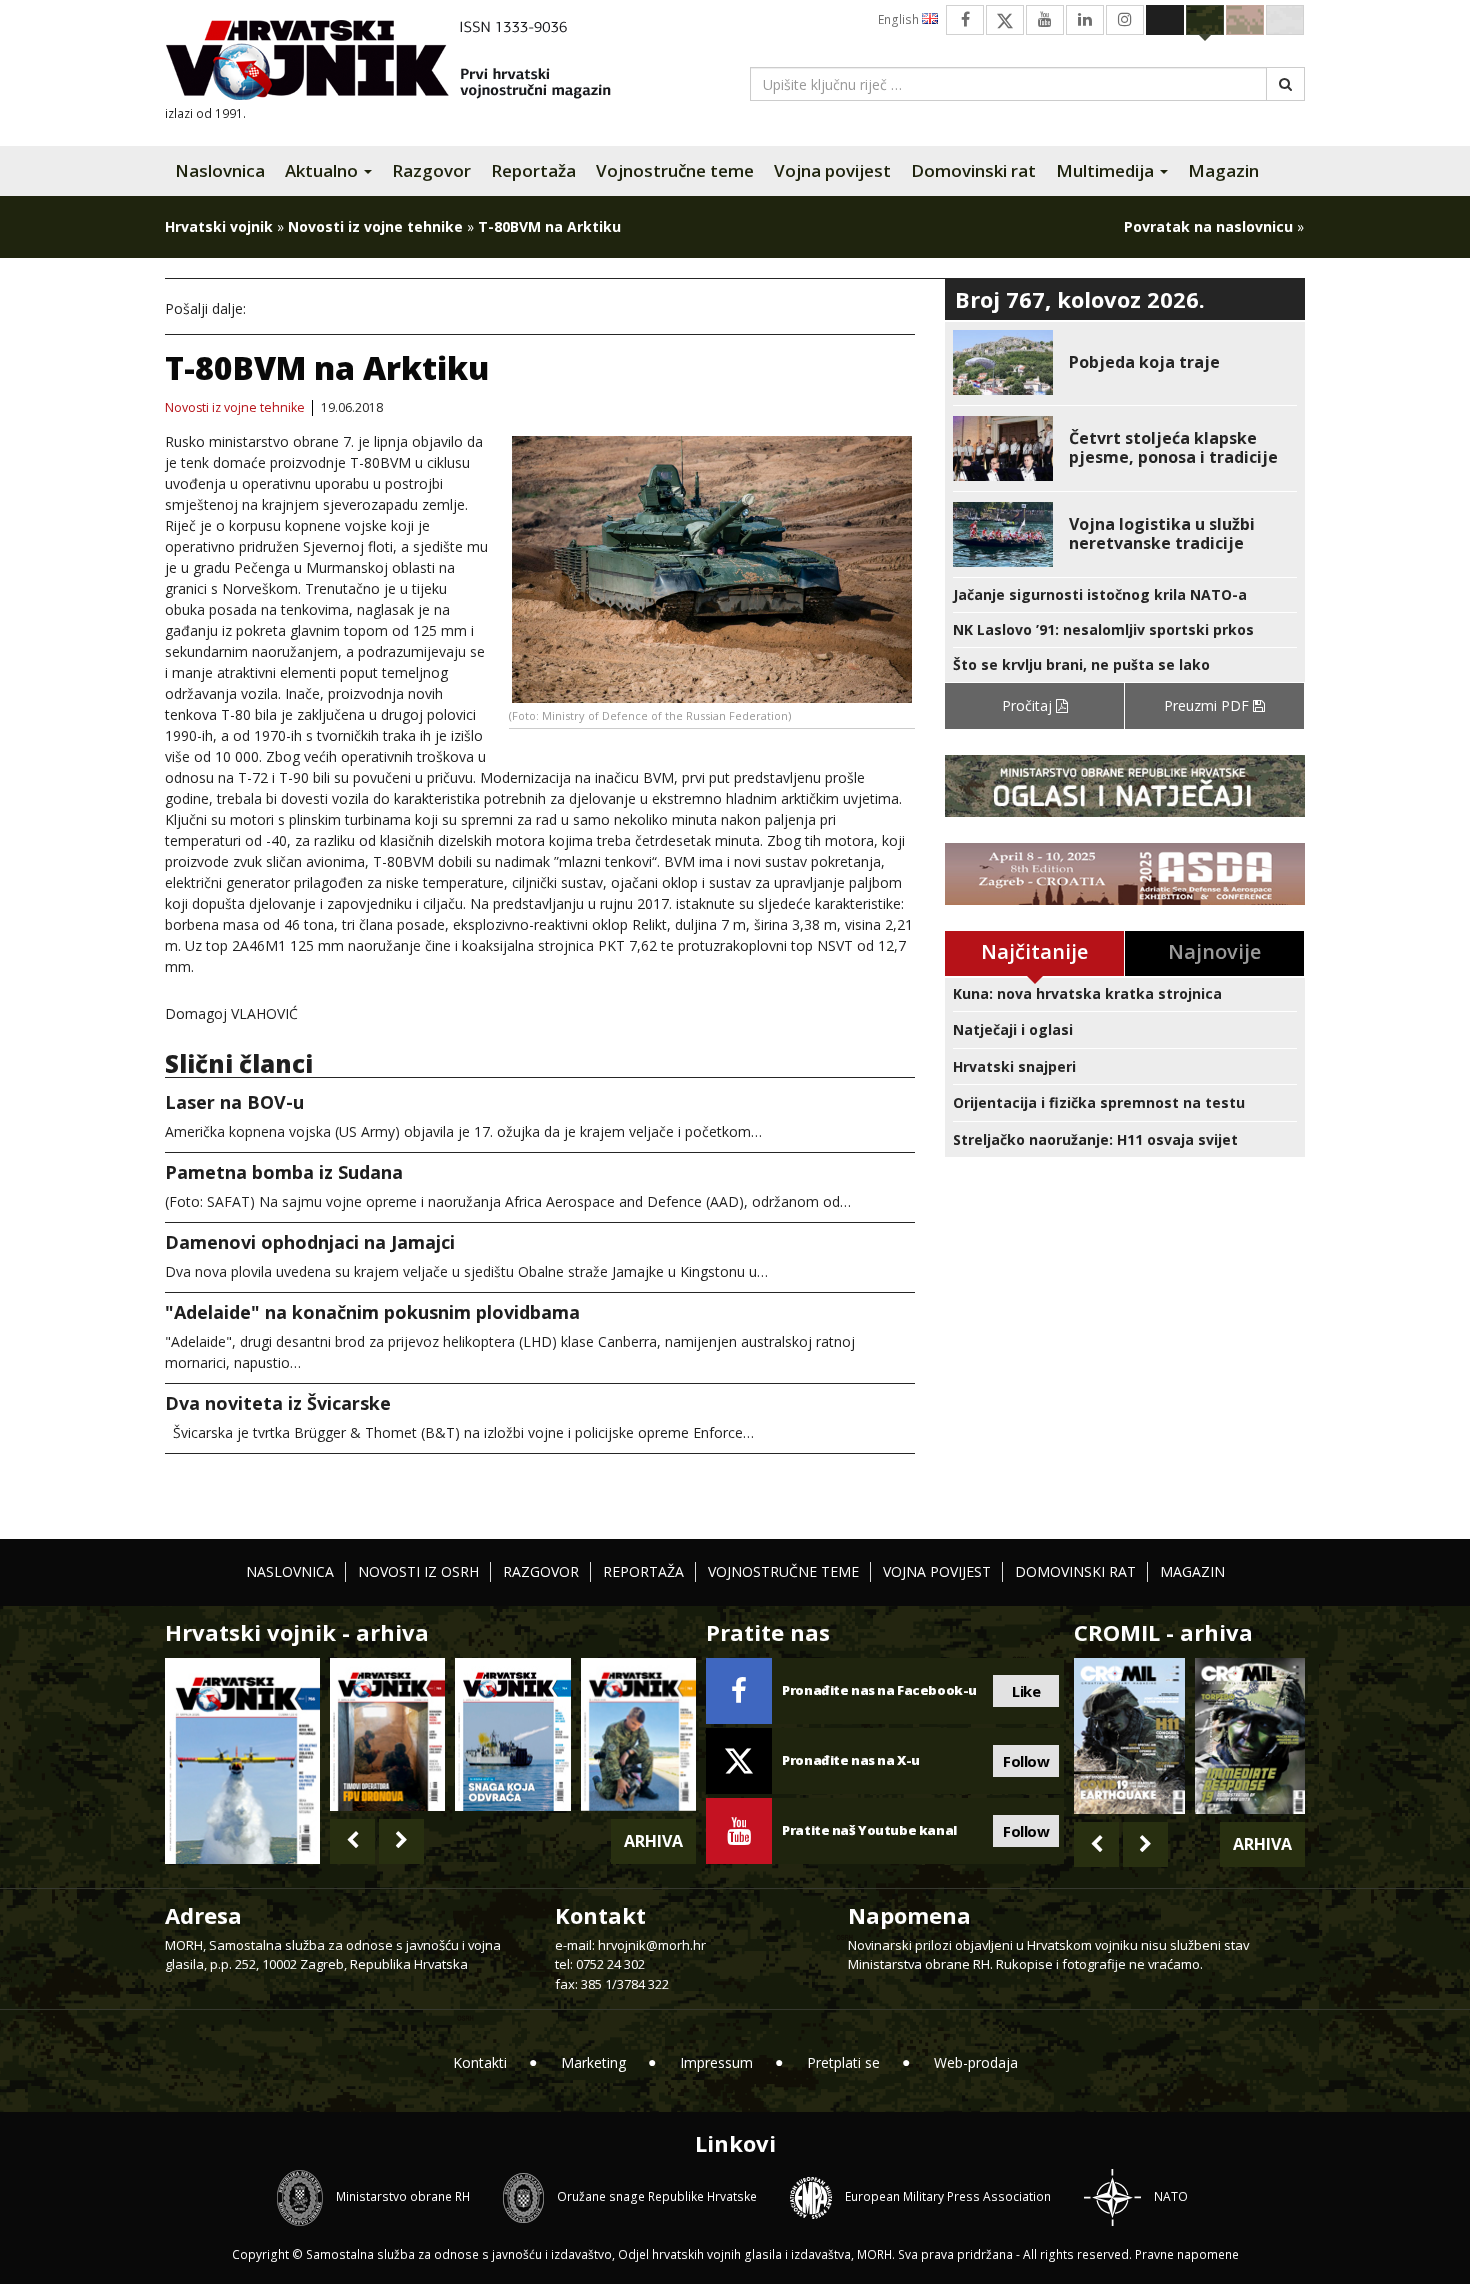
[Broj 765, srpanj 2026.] (387, 1734)
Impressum (716, 2062)
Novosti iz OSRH (418, 1571)
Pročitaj (1029, 705)
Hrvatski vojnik (219, 226)
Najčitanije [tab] (1034, 951)
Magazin (1223, 170)
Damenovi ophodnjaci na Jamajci (310, 1242)
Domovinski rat (973, 170)
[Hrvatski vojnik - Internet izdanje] (402, 62)
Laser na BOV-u (234, 1102)
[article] (1125, 362)
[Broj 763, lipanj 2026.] (638, 1734)
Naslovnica (220, 170)
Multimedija (1107, 170)
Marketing (593, 2062)
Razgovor (431, 170)
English (900, 19)
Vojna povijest (832, 170)
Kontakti (480, 2062)
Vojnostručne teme (675, 170)
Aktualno (323, 170)
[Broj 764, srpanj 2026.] (512, 1734)
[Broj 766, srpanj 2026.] (242, 1758)
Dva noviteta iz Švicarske (278, 1403)
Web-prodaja (976, 2062)
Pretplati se (843, 2062)
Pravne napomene (1187, 2254)
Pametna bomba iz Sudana (284, 1172)
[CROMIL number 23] (1129, 1736)
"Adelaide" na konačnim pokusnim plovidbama (372, 1312)
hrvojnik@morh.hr (652, 1945)
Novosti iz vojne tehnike (375, 226)
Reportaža (533, 170)
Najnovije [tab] (1214, 951)
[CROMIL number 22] (1250, 1736)
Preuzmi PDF (1208, 705)
